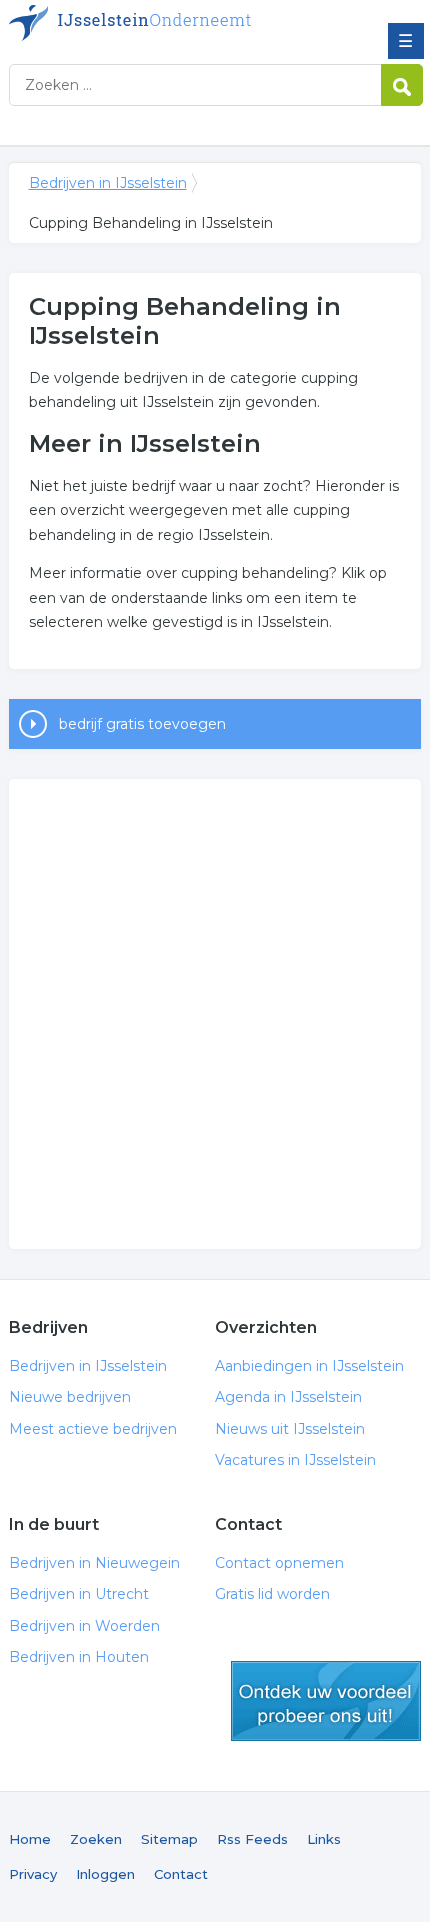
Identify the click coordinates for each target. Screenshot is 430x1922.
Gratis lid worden (272, 1594)
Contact (181, 1874)
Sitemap (169, 1839)
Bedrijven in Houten (79, 1657)
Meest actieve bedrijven (93, 1429)
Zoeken (96, 1839)
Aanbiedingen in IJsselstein (309, 1366)
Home (30, 1839)
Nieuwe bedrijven (70, 1397)
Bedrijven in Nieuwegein (94, 1563)
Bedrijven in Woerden (84, 1626)
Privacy (33, 1874)
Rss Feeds (252, 1839)
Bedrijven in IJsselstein (154, 23)
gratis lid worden (326, 1701)
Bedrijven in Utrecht (79, 1594)
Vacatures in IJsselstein (295, 1460)
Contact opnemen (279, 1563)
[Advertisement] (215, 1014)
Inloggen (105, 1874)
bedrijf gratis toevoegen (142, 724)
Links (324, 1839)
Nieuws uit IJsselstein (290, 1429)
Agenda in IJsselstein (288, 1397)
